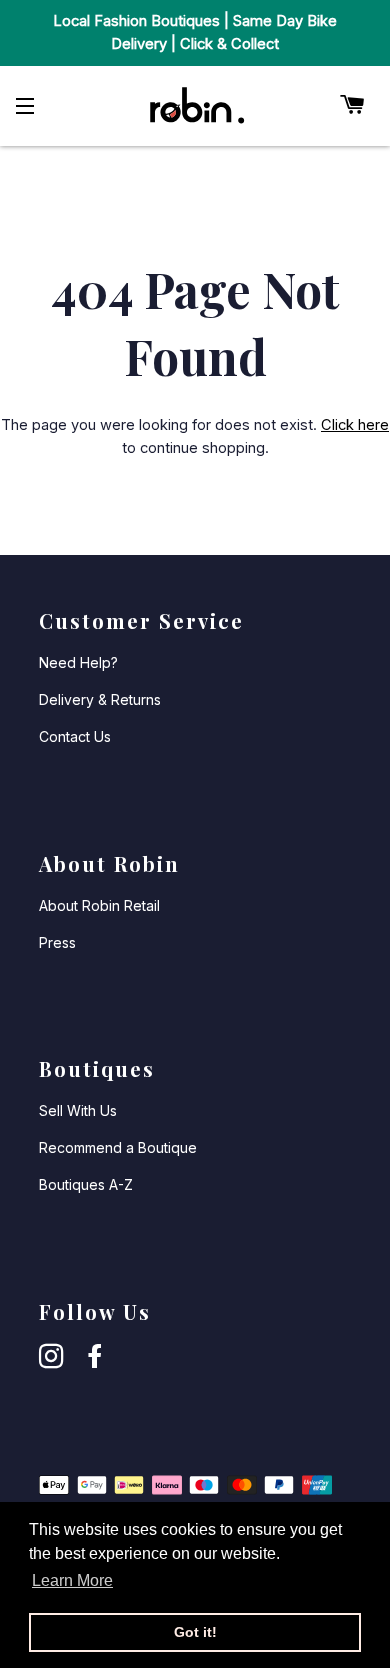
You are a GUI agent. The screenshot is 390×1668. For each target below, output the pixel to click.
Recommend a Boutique (118, 1147)
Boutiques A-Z (86, 1184)
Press (57, 942)
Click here (355, 425)
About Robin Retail (99, 905)
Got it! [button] (195, 1632)
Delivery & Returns (100, 699)
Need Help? (78, 662)
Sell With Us (78, 1110)
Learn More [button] (72, 1580)
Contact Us (75, 736)
